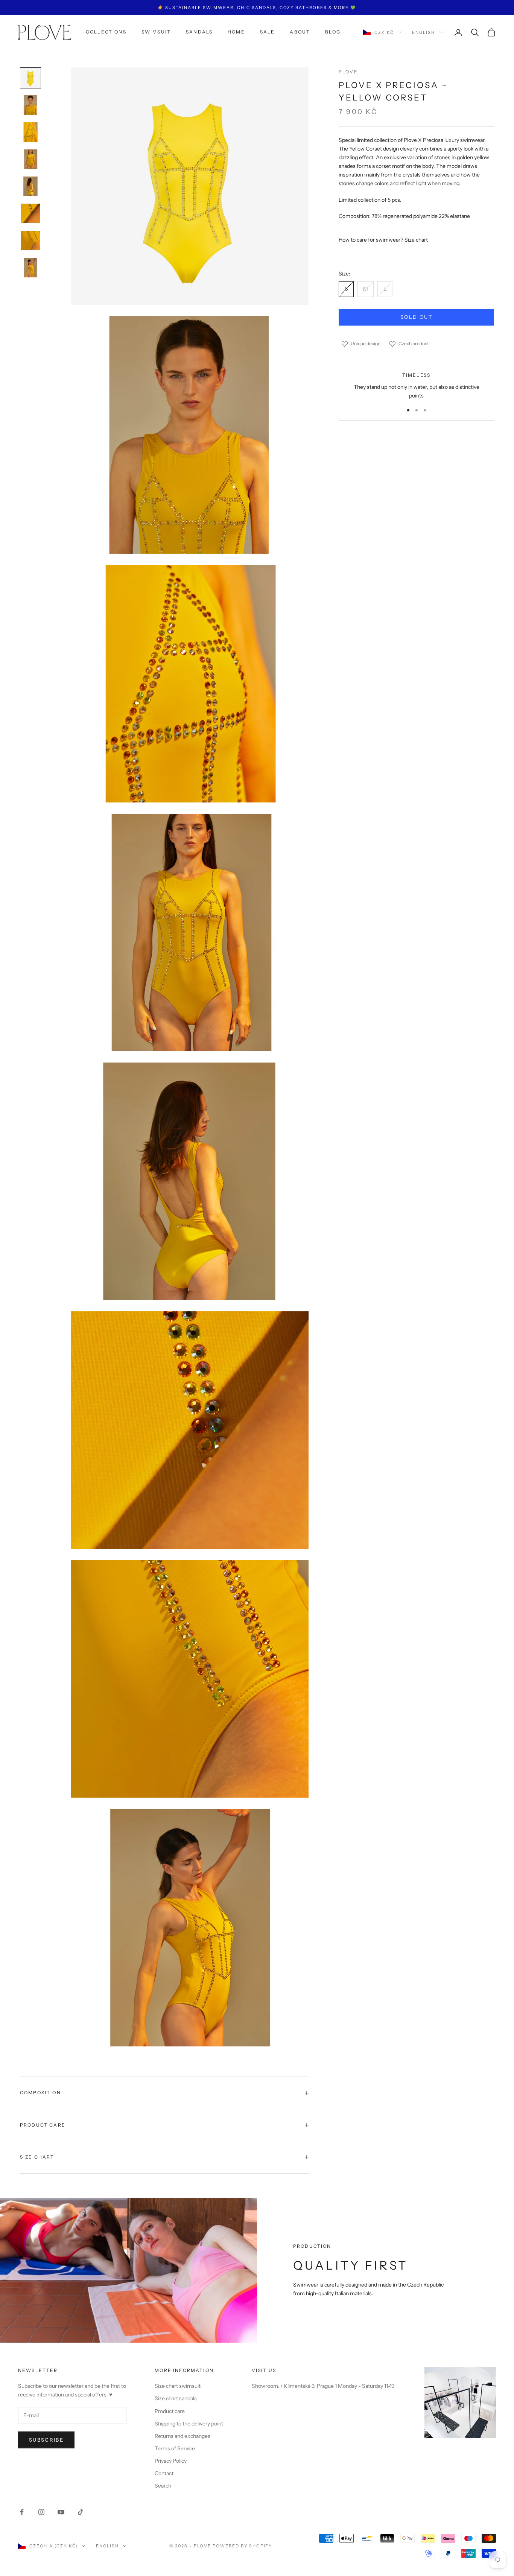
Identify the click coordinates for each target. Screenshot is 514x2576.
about (300, 32)
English (424, 32)
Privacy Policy (171, 2461)
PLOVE (348, 72)
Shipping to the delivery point (189, 2424)
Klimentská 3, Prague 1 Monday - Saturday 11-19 (339, 2386)
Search (163, 2486)
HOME (236, 32)
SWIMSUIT (156, 32)
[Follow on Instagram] (41, 2512)
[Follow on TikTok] (81, 2512)
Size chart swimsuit (178, 2386)
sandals (199, 32)
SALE (268, 32)
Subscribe (46, 2440)
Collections (106, 32)
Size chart (416, 240)
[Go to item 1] (30, 78)
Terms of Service (175, 2448)
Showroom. (266, 2386)
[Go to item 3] (30, 132)
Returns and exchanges (182, 2436)
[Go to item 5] (30, 186)
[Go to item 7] (30, 241)
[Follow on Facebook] (22, 2512)
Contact (164, 2473)
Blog (333, 32)
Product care (170, 2411)
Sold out (416, 317)
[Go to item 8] (30, 268)
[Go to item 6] (30, 213)
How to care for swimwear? (371, 240)
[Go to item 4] (30, 159)
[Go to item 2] (30, 105)
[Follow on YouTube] (61, 2512)
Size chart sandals (176, 2398)
